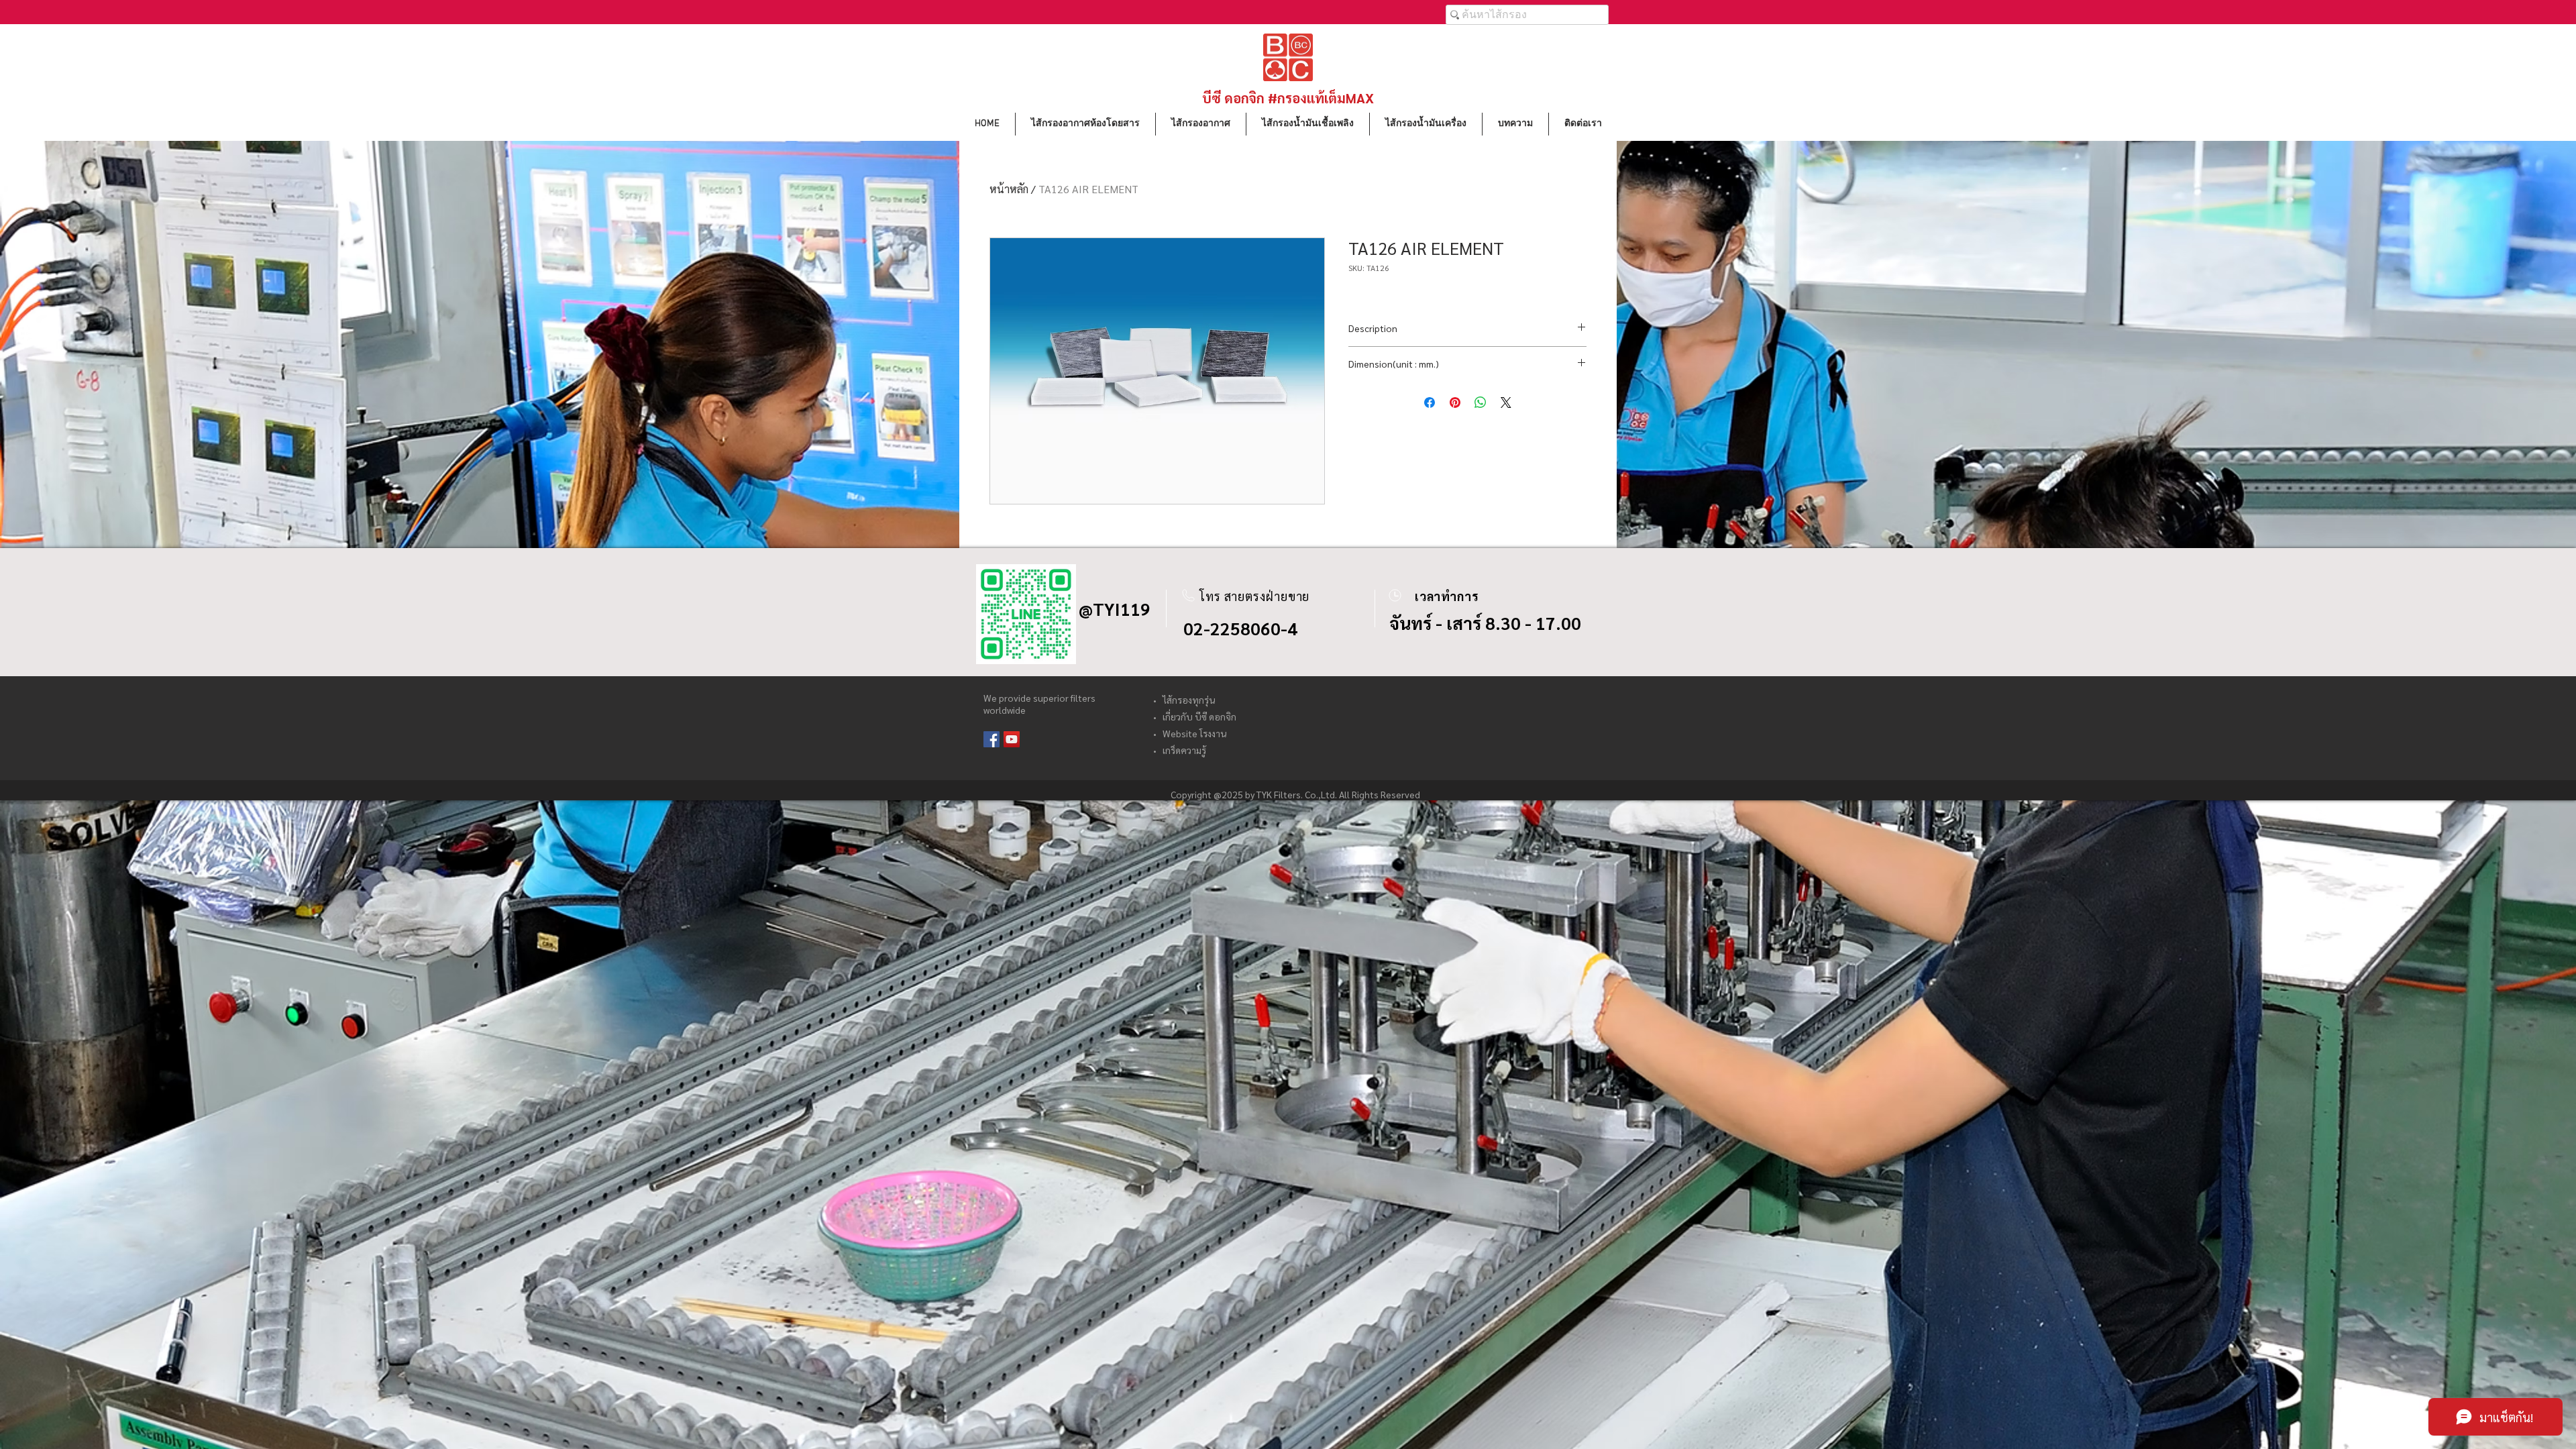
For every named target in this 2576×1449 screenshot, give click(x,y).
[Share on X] (1506, 402)
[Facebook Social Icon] (991, 739)
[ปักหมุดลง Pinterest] (1455, 402)
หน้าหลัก (1009, 189)
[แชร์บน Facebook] (1430, 402)
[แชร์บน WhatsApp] (1481, 402)
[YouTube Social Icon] (1012, 739)
